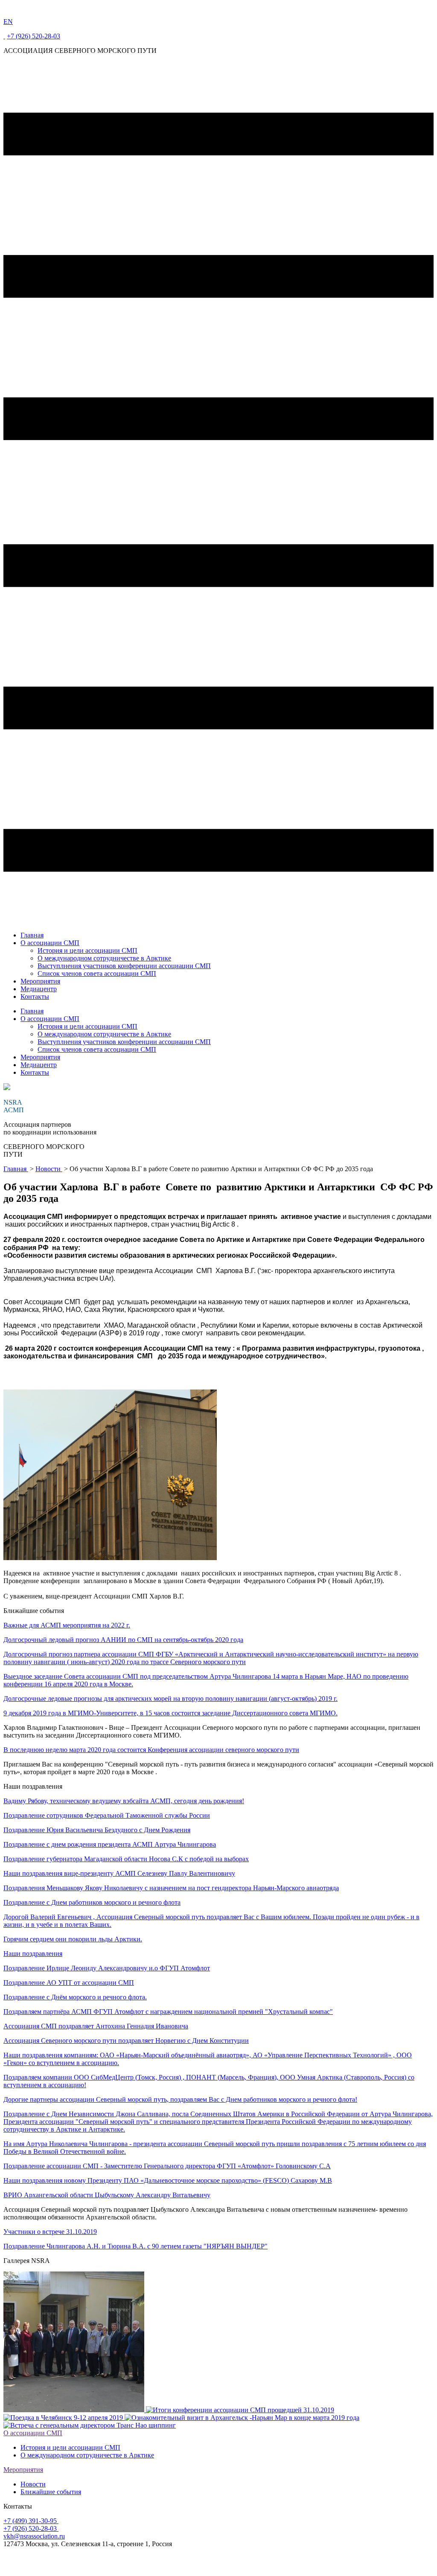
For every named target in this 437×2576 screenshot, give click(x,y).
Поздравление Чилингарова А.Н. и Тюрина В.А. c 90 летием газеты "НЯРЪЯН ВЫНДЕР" (135, 2246)
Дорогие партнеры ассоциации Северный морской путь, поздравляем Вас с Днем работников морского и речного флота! (180, 2099)
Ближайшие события (51, 2492)
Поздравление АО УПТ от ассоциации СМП (69, 1983)
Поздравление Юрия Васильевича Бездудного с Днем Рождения (97, 1830)
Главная (32, 935)
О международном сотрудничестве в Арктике (104, 958)
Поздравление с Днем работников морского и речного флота (92, 1902)
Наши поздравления (33, 1954)
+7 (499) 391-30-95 (31, 2521)
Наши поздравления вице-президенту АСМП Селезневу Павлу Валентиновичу (119, 1873)
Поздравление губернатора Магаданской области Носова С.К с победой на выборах (126, 1859)
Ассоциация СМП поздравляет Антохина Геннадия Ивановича (96, 2026)
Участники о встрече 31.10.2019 (50, 2232)
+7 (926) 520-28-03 (34, 36)
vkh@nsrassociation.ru (34, 2536)
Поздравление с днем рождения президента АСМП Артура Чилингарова (110, 1844)
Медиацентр (39, 989)
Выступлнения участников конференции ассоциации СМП (124, 966)
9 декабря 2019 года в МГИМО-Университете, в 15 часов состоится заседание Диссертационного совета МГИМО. (170, 1713)
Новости (49, 1169)
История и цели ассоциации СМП (87, 950)
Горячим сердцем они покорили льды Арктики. (73, 1939)
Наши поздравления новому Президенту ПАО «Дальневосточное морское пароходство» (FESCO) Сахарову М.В (168, 2180)
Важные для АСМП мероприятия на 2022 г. (67, 1625)
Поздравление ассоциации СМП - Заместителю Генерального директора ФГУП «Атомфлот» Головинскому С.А (167, 2166)
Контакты (35, 996)
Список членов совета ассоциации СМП (97, 973)
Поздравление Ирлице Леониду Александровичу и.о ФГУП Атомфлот (107, 1968)
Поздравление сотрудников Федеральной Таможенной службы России (107, 1815)
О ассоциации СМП (50, 943)
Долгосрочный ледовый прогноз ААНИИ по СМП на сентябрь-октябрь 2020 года (123, 1640)
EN (8, 22)
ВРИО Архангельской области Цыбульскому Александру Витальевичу (107, 2195)
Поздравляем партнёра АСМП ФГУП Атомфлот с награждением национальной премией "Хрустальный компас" (168, 2012)
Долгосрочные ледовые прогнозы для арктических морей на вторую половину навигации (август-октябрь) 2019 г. (170, 1698)
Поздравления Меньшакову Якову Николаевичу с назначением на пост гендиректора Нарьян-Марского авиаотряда (171, 1888)
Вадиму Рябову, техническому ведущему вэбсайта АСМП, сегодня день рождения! (124, 1801)
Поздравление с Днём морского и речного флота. (75, 1997)
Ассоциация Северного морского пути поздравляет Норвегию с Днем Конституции (126, 2041)
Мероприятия (40, 981)
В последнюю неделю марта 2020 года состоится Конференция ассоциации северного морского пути (151, 1750)
